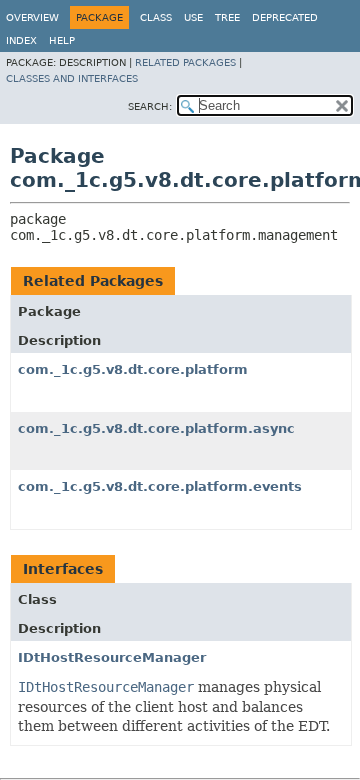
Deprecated (285, 17)
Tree (227, 17)
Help (62, 40)
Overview (32, 17)
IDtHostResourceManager (112, 657)
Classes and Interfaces (72, 78)
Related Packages (185, 62)
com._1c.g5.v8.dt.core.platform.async (156, 428)
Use (193, 17)
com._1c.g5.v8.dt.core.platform (133, 369)
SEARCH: (150, 106)
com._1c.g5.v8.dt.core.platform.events (160, 486)
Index (21, 40)
